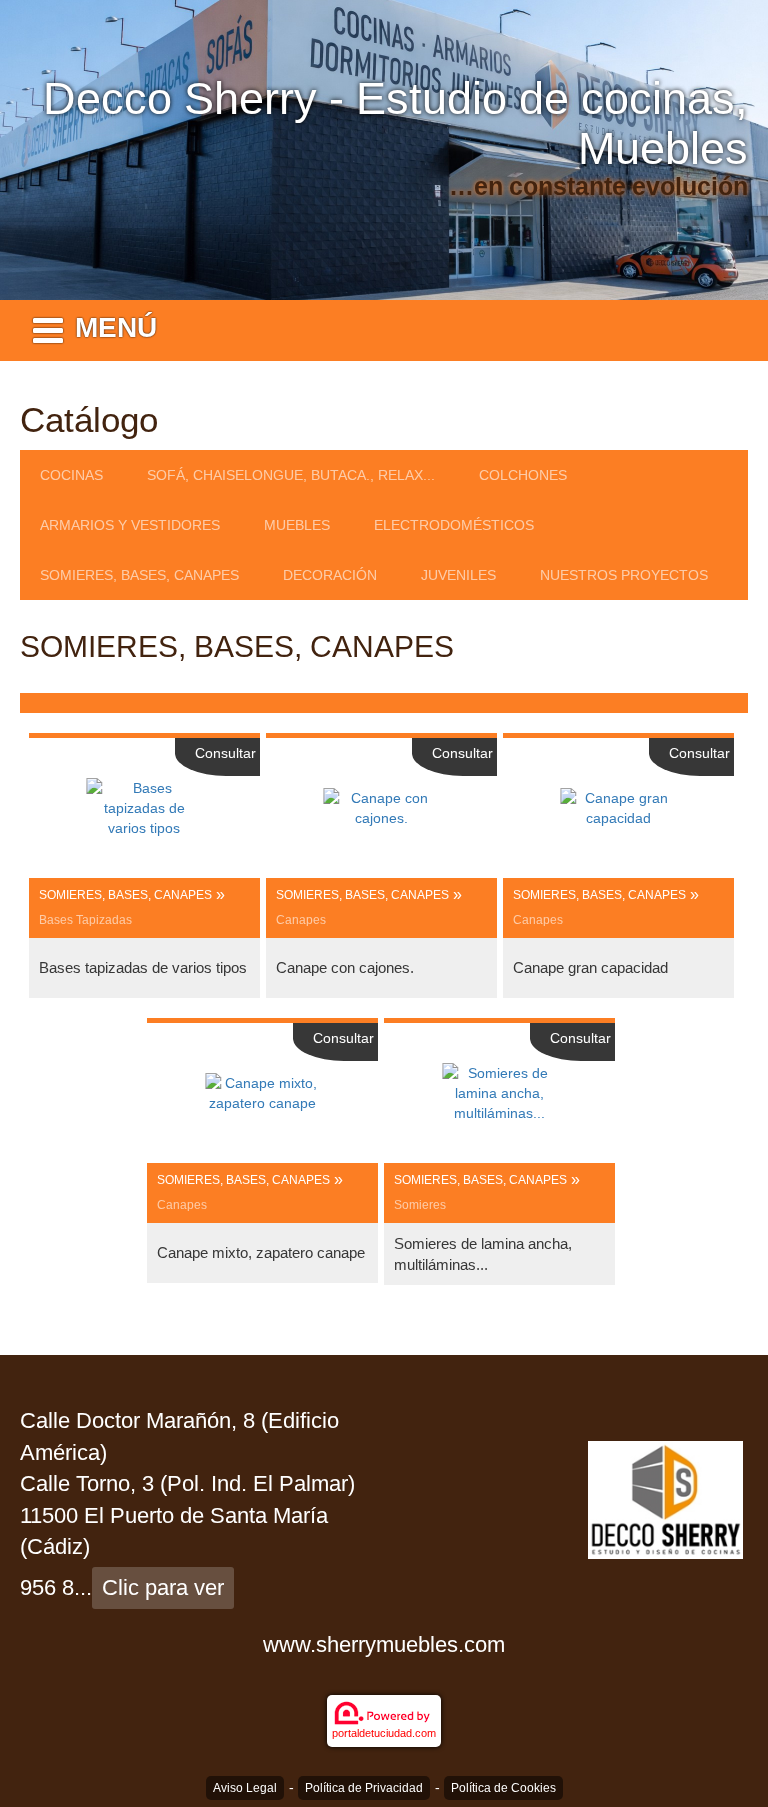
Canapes (301, 920)
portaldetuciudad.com (384, 1733)
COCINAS (71, 475)
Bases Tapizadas (85, 920)
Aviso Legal (245, 1788)
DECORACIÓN (330, 575)
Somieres (420, 1205)
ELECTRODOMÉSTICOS (454, 525)
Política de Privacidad (364, 1788)
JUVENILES (458, 575)
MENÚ (116, 327)
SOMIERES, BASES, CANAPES (139, 575)
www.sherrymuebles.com (384, 1644)
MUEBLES (297, 525)
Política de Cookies (503, 1788)
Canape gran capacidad (590, 967)
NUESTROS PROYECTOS (624, 575)
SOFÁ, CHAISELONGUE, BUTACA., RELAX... (291, 475)
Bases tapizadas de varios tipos (143, 967)
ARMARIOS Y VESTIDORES (130, 525)
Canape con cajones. (345, 967)
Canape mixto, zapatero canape (261, 1252)
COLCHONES (523, 475)
